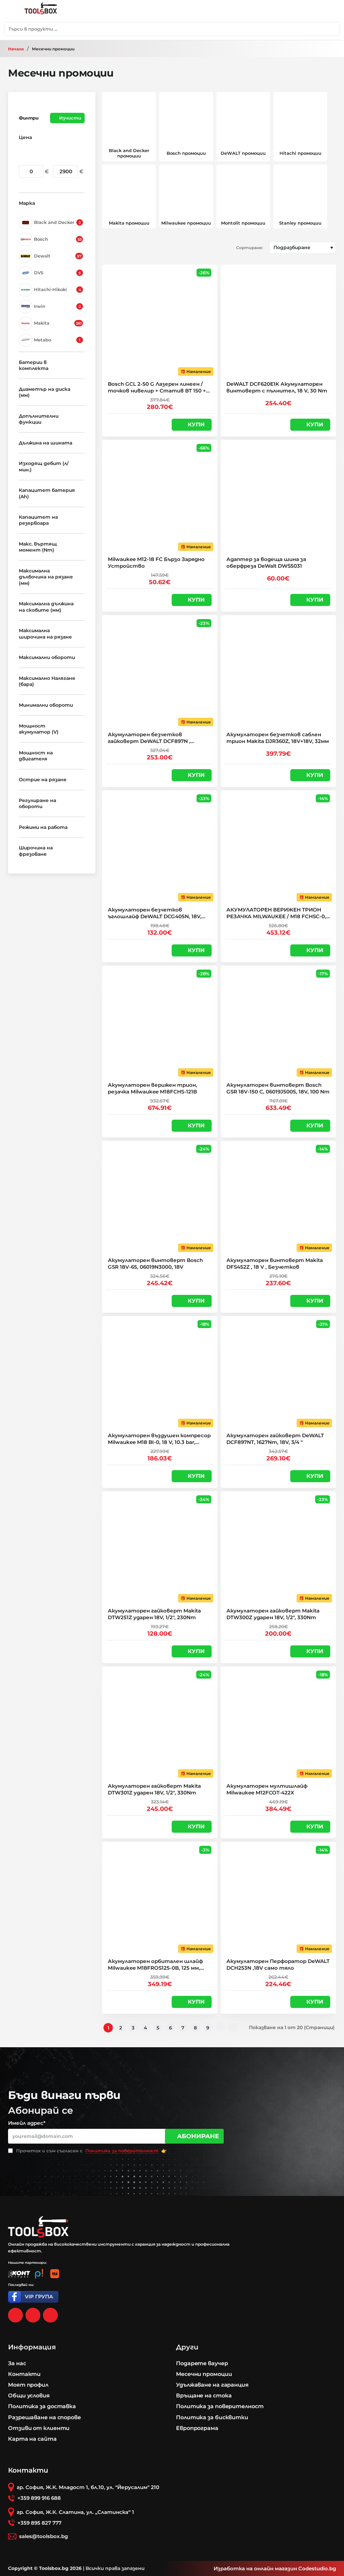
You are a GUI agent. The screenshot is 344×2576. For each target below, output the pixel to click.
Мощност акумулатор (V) (39, 729)
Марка (27, 203)
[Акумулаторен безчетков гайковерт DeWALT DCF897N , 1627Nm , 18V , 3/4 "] (160, 673)
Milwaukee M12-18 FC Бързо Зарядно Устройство (156, 563)
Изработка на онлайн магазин (255, 2568)
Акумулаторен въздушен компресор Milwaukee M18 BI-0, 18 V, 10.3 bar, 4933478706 (159, 1439)
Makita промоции (129, 223)
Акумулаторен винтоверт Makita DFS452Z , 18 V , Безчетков (275, 1263)
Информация (32, 2347)
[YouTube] (50, 2315)
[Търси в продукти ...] (333, 29)
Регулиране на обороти (37, 803)
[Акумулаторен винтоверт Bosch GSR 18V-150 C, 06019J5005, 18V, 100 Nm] (278, 1023)
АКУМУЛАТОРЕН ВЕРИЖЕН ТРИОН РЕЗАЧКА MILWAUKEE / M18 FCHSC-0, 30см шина (276, 913)
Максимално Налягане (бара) (47, 681)
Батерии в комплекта (34, 365)
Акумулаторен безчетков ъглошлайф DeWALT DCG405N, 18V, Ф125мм (155, 913)
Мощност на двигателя (36, 756)
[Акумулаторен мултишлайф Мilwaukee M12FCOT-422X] (278, 1724)
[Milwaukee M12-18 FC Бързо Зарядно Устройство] (160, 497)
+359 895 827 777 (39, 2523)
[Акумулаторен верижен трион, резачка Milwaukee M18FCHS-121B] (160, 1023)
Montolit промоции (243, 223)
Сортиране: (250, 248)
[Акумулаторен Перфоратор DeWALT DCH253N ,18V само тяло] (278, 1899)
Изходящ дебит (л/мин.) (44, 466)
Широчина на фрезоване (36, 851)
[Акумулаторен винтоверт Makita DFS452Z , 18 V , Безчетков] (278, 1198)
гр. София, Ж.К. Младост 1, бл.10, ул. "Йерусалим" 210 (88, 2487)
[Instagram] (33, 2315)
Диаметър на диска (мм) (45, 392)
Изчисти (70, 118)
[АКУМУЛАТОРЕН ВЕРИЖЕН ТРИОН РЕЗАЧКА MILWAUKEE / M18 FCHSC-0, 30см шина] (278, 848)
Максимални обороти (47, 657)
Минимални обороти (46, 705)
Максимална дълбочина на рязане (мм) (46, 577)
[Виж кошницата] (329, 11)
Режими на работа (43, 827)
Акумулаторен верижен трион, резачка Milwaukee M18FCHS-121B (153, 1088)
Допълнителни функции (39, 419)
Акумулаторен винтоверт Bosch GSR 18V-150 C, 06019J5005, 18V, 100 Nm (278, 1088)
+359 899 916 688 (39, 2498)
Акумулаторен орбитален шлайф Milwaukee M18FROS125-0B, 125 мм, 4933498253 (155, 1965)
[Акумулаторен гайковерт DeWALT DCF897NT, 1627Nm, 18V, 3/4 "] (278, 1374)
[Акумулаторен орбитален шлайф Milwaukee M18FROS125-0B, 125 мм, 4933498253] (160, 1899)
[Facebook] (15, 2315)
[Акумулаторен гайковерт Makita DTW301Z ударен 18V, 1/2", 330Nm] (160, 1724)
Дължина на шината (46, 443)
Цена (25, 137)
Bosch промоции (186, 153)
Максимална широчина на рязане (45, 634)
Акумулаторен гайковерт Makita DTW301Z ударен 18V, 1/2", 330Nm (154, 1789)
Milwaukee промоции (186, 223)
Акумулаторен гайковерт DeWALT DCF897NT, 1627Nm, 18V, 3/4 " (275, 1439)
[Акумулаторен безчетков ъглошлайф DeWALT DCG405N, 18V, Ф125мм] (160, 848)
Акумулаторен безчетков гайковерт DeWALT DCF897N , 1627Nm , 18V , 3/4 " (149, 738)
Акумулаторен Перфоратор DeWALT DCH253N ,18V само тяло (278, 1964)
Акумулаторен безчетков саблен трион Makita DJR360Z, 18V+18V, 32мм (278, 738)
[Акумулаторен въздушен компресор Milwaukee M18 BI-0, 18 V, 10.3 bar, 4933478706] (160, 1374)
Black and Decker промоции (129, 153)
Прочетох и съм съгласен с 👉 (91, 2151)
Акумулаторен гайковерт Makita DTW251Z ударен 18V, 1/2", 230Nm (154, 1614)
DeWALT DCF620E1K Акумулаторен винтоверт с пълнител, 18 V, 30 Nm (277, 387)
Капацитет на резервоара (38, 520)
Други (187, 2347)
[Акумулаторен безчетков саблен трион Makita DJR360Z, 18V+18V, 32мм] (278, 673)
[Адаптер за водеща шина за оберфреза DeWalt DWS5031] (278, 497)
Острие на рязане (43, 780)
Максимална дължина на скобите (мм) (46, 607)
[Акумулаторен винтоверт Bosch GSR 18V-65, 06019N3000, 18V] (160, 1198)
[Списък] (120, 248)
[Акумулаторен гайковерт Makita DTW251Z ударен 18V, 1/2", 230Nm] (160, 1549)
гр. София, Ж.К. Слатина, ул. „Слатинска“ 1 (75, 2512)
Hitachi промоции (300, 153)
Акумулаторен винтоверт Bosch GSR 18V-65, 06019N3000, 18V (155, 1263)
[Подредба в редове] (107, 248)
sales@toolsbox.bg (44, 2536)
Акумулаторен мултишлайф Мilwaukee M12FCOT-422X (267, 1789)
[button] (192, 425)
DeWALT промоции (243, 153)
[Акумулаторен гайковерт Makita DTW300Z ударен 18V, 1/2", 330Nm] (278, 1549)
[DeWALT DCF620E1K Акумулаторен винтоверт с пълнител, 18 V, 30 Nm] (278, 322)
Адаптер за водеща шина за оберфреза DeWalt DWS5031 (266, 563)
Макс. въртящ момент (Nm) (38, 547)
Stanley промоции (300, 223)
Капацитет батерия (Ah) (47, 493)
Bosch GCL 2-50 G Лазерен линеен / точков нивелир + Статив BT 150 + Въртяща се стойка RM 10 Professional (157, 387)
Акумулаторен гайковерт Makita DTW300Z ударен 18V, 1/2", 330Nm (273, 1614)
